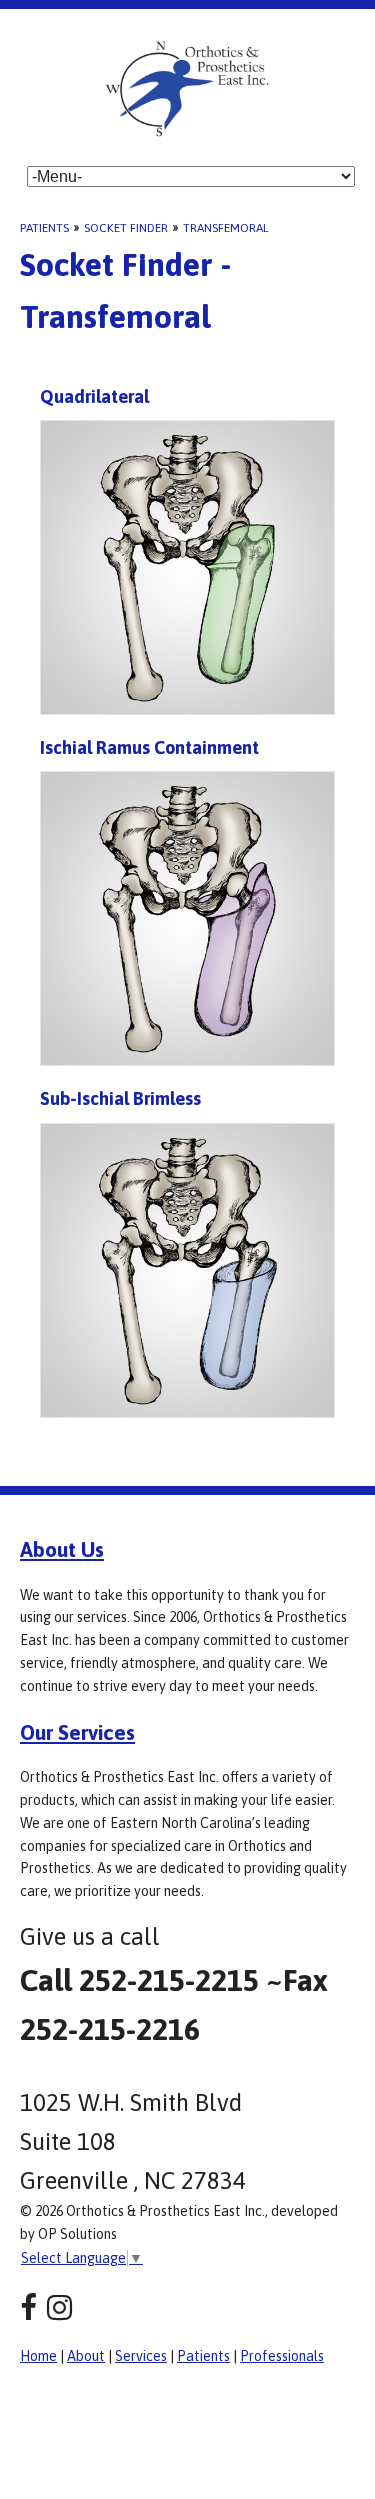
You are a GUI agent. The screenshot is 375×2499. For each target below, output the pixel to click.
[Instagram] (59, 2307)
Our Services (77, 1732)
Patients (44, 228)
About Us (62, 1549)
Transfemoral (226, 228)
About (86, 2356)
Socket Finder (126, 228)
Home (38, 2356)
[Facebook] (28, 2307)
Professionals (282, 2356)
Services (141, 2356)
